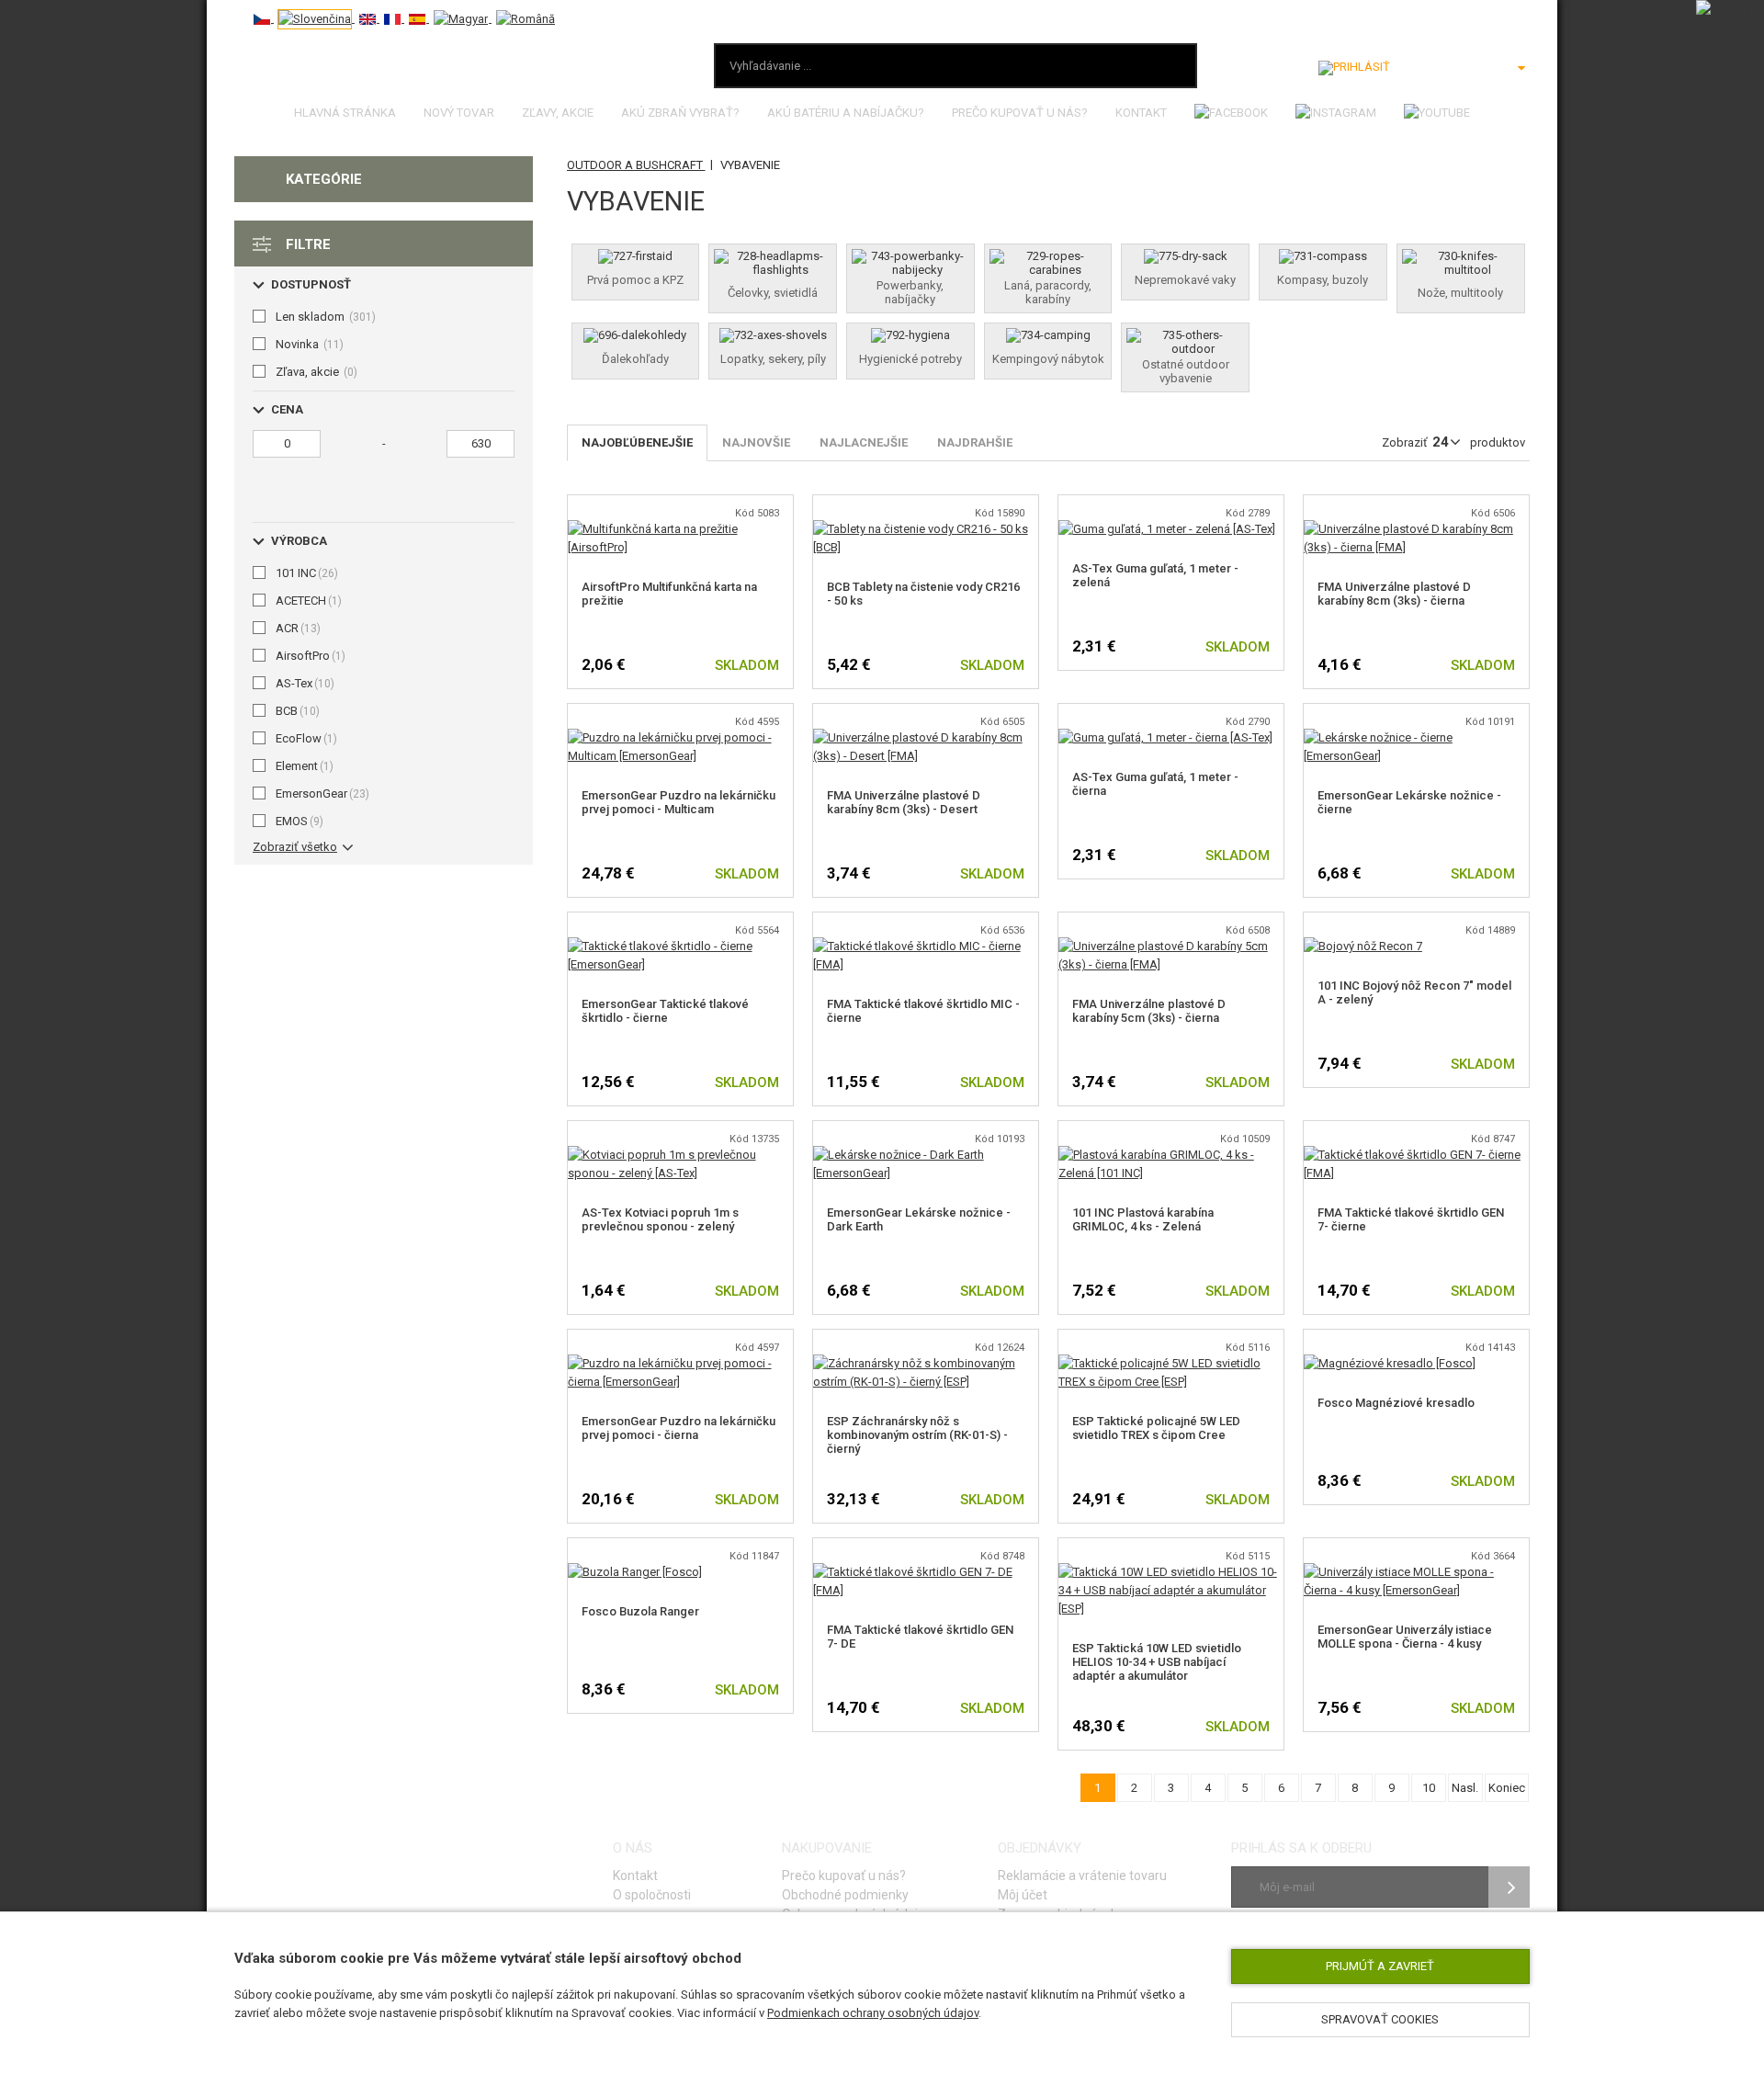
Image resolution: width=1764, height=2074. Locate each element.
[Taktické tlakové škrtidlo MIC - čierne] (926, 946)
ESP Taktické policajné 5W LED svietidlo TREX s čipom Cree (1156, 1428)
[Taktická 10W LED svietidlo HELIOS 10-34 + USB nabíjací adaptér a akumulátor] (1171, 1572)
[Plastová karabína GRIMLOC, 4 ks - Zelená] (1171, 1155)
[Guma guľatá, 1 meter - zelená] (1167, 529)
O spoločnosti (652, 1895)
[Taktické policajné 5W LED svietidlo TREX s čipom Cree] (1171, 1363)
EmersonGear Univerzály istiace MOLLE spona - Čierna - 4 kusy (1405, 1637)
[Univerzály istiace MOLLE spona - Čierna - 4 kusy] (1416, 1572)
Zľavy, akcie (558, 113)
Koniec (1507, 1788)
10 (1429, 1788)
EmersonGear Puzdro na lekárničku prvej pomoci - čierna (678, 1428)
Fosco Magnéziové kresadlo (1396, 1403)
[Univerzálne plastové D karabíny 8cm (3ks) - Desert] (926, 737)
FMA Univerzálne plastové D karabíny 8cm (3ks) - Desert (904, 802)
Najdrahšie (975, 442)
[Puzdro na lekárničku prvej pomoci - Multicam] (680, 737)
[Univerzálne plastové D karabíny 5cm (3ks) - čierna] (1171, 946)
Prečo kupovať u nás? (1020, 113)
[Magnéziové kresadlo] (1390, 1363)
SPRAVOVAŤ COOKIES (1380, 2019)
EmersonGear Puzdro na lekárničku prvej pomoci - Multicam (678, 802)
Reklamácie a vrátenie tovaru (1082, 1876)
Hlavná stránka (345, 113)
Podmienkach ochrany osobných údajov (873, 2013)
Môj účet (1023, 1895)
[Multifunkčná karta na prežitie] (680, 529)
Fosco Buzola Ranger (640, 1611)
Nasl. (1465, 1788)
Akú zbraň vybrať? (680, 113)
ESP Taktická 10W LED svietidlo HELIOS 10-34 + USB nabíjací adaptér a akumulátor (1157, 1662)
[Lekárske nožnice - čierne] (1416, 737)
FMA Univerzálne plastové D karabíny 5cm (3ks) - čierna (1149, 1011)
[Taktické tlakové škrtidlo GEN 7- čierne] (1416, 1155)
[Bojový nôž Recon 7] (1363, 946)
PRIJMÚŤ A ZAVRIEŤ (1380, 1966)
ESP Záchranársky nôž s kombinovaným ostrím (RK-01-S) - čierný (917, 1435)
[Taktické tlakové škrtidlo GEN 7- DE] (926, 1572)
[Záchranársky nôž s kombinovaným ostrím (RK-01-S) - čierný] (926, 1363)
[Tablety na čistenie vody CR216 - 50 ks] (926, 529)
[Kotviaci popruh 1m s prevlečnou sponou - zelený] (680, 1155)
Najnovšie (756, 442)
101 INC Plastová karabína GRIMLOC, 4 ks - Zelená (1143, 1219)
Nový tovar (459, 113)
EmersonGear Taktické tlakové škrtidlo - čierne (665, 1011)
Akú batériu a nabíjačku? (846, 113)
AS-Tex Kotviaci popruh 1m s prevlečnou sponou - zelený (660, 1219)
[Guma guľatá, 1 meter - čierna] (1165, 737)
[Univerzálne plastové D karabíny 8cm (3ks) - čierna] (1416, 529)
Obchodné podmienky (845, 1895)
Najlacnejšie (864, 442)
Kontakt (1141, 113)
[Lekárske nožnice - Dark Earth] (926, 1155)
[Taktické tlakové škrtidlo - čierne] (680, 946)
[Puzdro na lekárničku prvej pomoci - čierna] (680, 1363)
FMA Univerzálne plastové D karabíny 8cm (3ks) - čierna (1394, 594)
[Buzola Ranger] (635, 1572)
